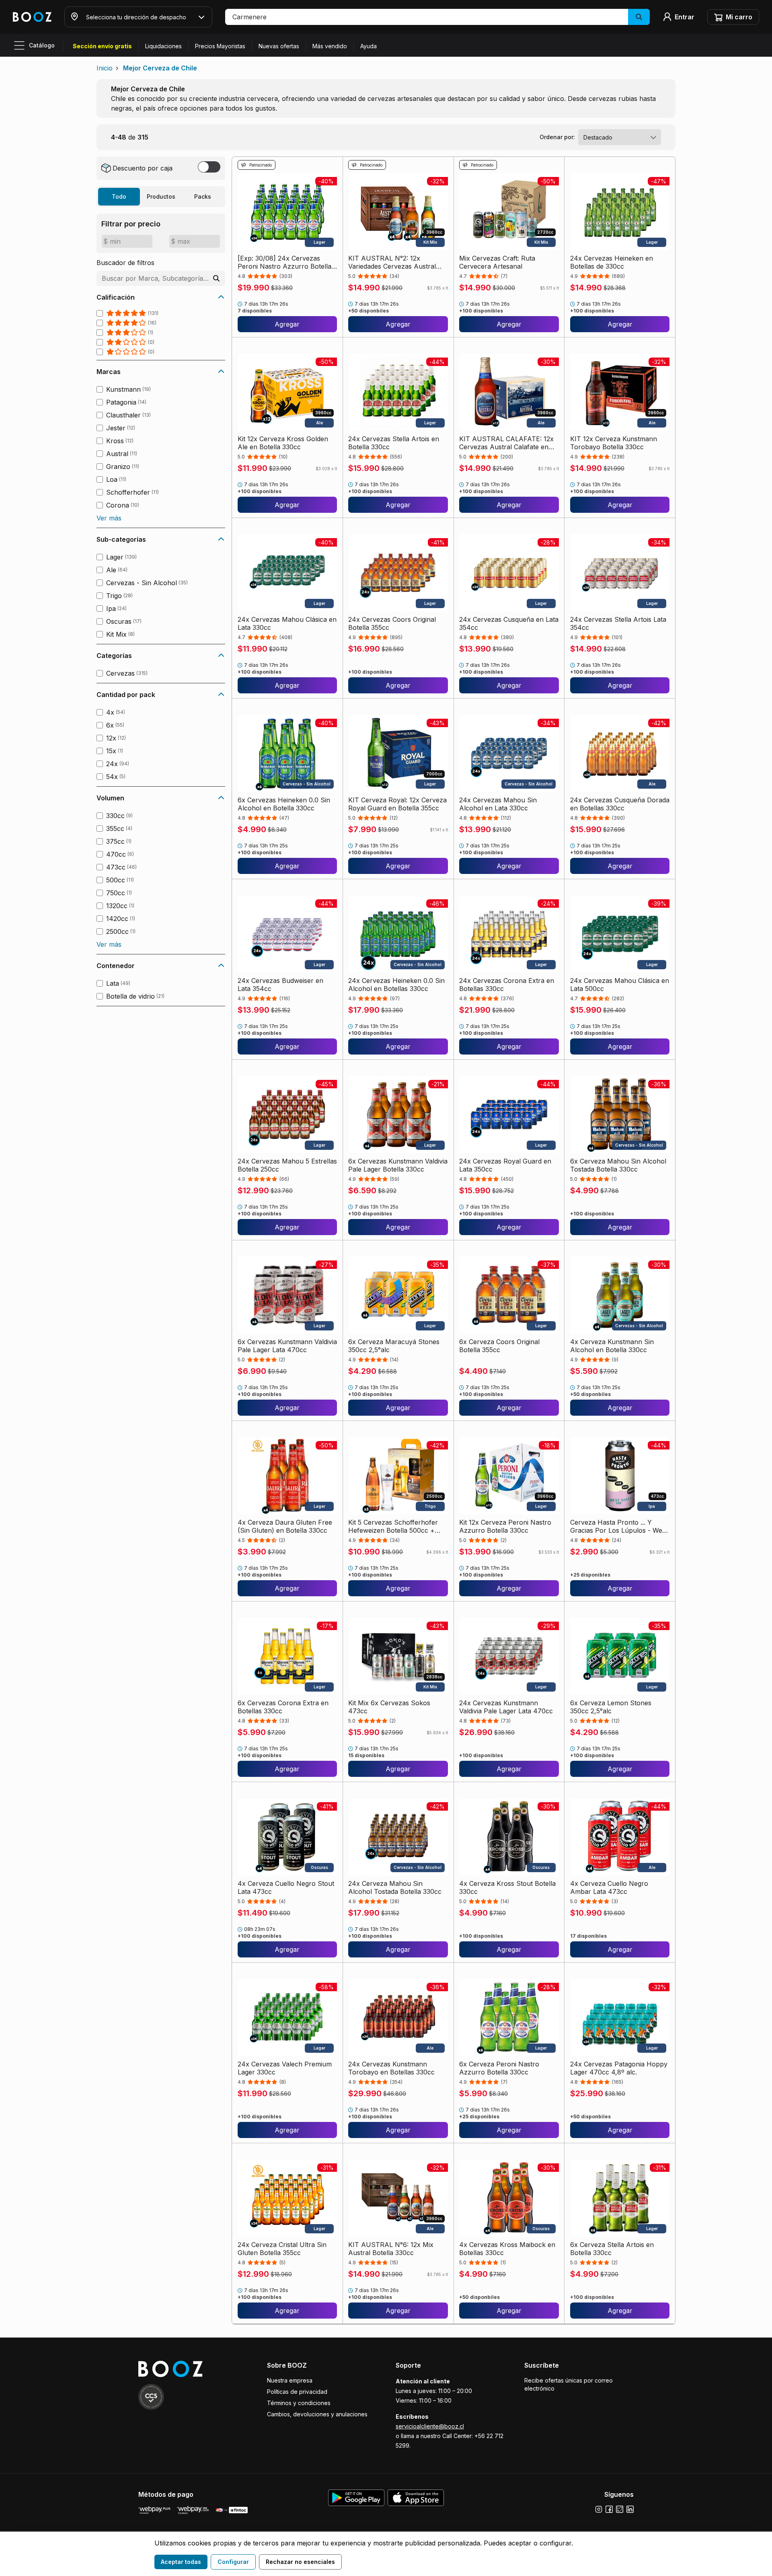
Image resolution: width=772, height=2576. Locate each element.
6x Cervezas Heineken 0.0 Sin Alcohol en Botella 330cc (284, 804)
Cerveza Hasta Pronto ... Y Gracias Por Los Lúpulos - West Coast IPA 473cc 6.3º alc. (619, 1526)
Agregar (287, 324)
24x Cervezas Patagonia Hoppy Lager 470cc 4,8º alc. (619, 2068)
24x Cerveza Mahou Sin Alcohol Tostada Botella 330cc (395, 1887)
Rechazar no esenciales (300, 2562)
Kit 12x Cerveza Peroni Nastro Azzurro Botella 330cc (505, 1526)
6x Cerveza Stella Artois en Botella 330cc (612, 2249)
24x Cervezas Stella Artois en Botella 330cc (394, 443)
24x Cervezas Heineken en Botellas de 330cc (612, 262)
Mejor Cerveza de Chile (160, 68)
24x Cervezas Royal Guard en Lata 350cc (505, 1165)
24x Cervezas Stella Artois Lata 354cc (618, 623)
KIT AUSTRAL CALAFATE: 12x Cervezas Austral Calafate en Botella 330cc (506, 443)
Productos (161, 196)
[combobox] (620, 137)
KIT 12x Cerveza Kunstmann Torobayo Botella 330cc (614, 443)
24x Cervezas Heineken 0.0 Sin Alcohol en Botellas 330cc (396, 985)
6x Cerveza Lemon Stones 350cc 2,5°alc (611, 1707)
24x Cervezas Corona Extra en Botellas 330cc (507, 985)
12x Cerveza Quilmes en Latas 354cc (283, 2429)
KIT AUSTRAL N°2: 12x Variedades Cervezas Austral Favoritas (392, 262)
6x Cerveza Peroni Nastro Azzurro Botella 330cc (499, 2068)
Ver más (109, 518)
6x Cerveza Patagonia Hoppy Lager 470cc (615, 2429)
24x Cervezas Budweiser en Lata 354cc (280, 985)
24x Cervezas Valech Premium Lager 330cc (285, 2068)
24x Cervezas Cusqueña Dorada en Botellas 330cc (620, 804)
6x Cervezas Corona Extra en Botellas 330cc (283, 1707)
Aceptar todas (181, 2562)
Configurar (233, 2562)
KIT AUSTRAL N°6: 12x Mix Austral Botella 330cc (391, 2249)
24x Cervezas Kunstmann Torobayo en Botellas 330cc (391, 2068)
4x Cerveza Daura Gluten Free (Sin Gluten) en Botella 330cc (285, 1526)
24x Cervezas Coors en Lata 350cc (503, 2429)
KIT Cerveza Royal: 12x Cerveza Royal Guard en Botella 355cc (397, 804)
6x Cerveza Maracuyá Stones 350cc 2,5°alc (394, 1346)
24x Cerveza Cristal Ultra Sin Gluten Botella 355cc (282, 2249)
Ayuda (369, 46)
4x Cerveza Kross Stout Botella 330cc (507, 1887)
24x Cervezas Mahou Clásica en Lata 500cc (620, 985)
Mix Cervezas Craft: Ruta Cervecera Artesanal (497, 262)
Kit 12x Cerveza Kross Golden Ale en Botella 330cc (283, 443)
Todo (119, 196)
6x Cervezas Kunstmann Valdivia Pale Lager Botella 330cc (398, 1165)
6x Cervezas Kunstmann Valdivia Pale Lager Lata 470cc (287, 1346)
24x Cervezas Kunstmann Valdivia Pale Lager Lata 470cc (506, 1707)
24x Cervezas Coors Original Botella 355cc (392, 623)
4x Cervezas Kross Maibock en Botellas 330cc (507, 2249)
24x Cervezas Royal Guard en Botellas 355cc (394, 2429)
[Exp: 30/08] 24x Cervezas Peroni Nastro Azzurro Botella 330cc (284, 262)
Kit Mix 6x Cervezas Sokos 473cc (389, 1707)
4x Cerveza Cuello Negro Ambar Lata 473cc (609, 1887)
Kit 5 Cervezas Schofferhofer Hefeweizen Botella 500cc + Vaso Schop (393, 1526)
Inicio (105, 68)
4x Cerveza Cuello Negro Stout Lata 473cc (286, 1887)
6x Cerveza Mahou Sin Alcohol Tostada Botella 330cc (618, 1165)
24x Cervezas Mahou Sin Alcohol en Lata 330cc (498, 804)
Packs (203, 196)
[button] (437, 17)
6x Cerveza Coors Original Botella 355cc (499, 1346)
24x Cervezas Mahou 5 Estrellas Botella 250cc (287, 1165)
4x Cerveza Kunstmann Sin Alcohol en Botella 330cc (612, 1346)
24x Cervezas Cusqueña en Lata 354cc (509, 623)
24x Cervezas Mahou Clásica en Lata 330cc (287, 623)
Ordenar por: (557, 137)
